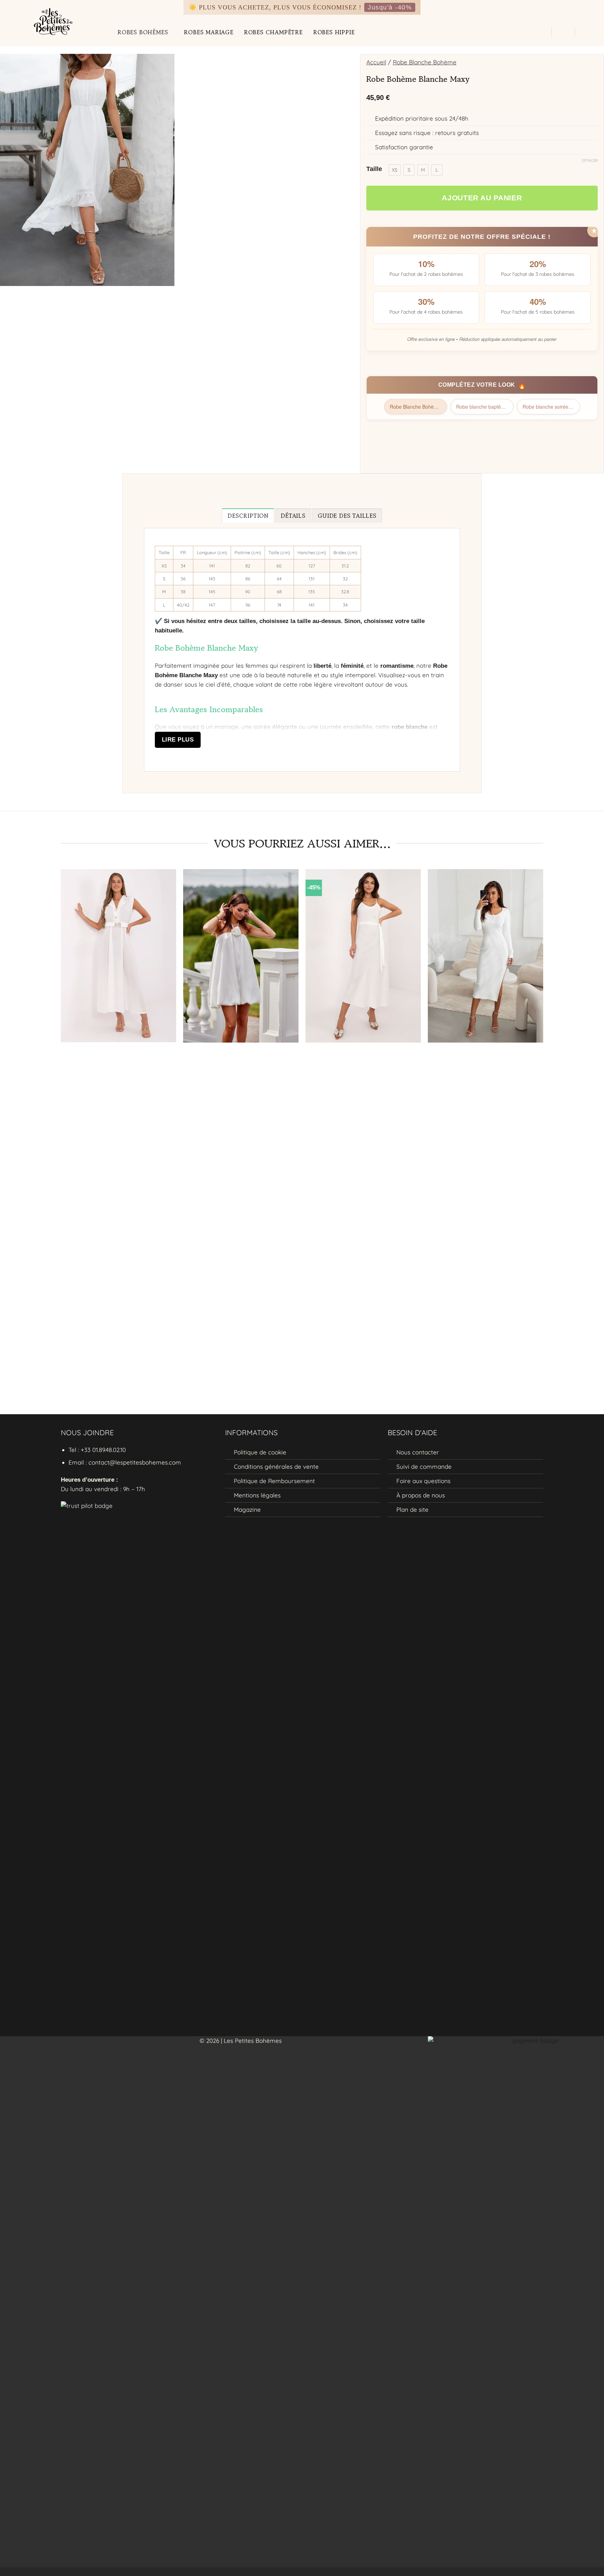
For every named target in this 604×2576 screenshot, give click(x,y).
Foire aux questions (423, 1481)
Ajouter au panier (482, 198)
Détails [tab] (293, 516)
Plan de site (412, 1509)
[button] (541, 32)
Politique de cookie (260, 1452)
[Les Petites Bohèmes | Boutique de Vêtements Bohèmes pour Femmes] (56, 20)
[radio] (395, 170)
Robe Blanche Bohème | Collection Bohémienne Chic (418, 407)
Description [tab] (248, 516)
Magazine (247, 1509)
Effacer (590, 160)
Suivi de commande (424, 1466)
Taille (374, 169)
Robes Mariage (208, 32)
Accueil (376, 62)
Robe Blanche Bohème (425, 62)
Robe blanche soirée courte (551, 407)
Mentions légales (257, 1495)
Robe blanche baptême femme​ (485, 407)
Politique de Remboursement (274, 1481)
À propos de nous (421, 1495)
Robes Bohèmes (143, 32)
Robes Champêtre (273, 32)
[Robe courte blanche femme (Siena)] (241, 956)
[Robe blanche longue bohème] (118, 956)
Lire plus (178, 740)
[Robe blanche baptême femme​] (363, 956)
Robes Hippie (334, 32)
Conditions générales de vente (276, 1466)
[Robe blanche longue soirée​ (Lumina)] (486, 956)
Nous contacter (418, 1452)
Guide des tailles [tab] (347, 516)
